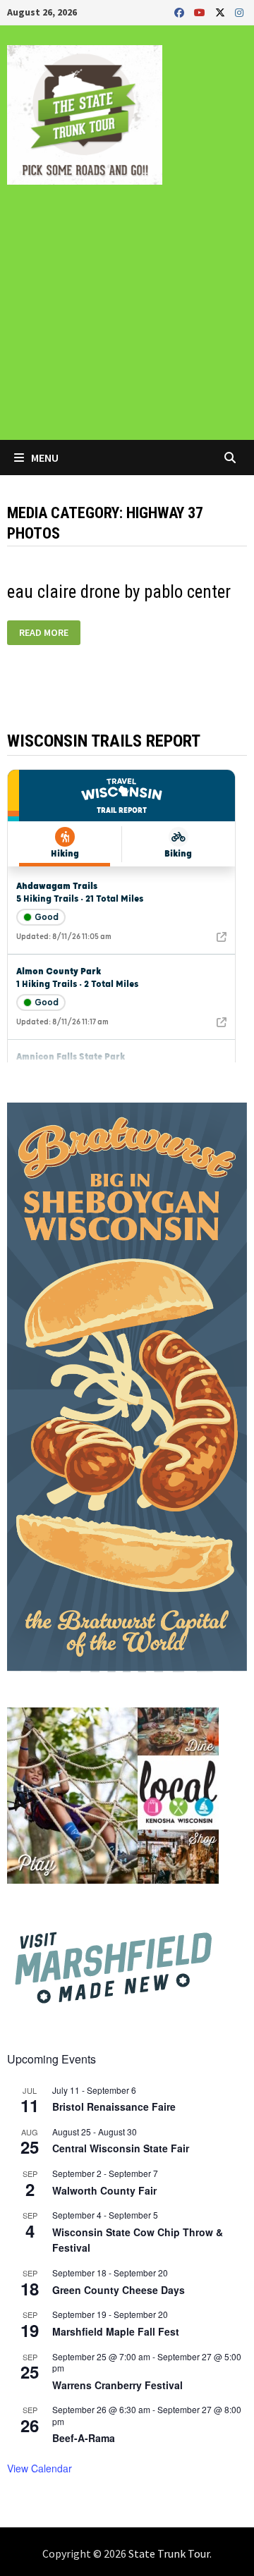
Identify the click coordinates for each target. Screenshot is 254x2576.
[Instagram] (239, 12)
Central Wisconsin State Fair (121, 2148)
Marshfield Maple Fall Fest (116, 2331)
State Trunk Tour (169, 2553)
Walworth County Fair (104, 2190)
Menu (44, 458)
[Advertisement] (127, 322)
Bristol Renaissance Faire (114, 2106)
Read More (43, 633)
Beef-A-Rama (84, 2438)
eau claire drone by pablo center (119, 592)
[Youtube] (201, 12)
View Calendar (40, 2468)
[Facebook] (181, 12)
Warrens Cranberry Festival (117, 2385)
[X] (222, 12)
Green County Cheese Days (119, 2290)
